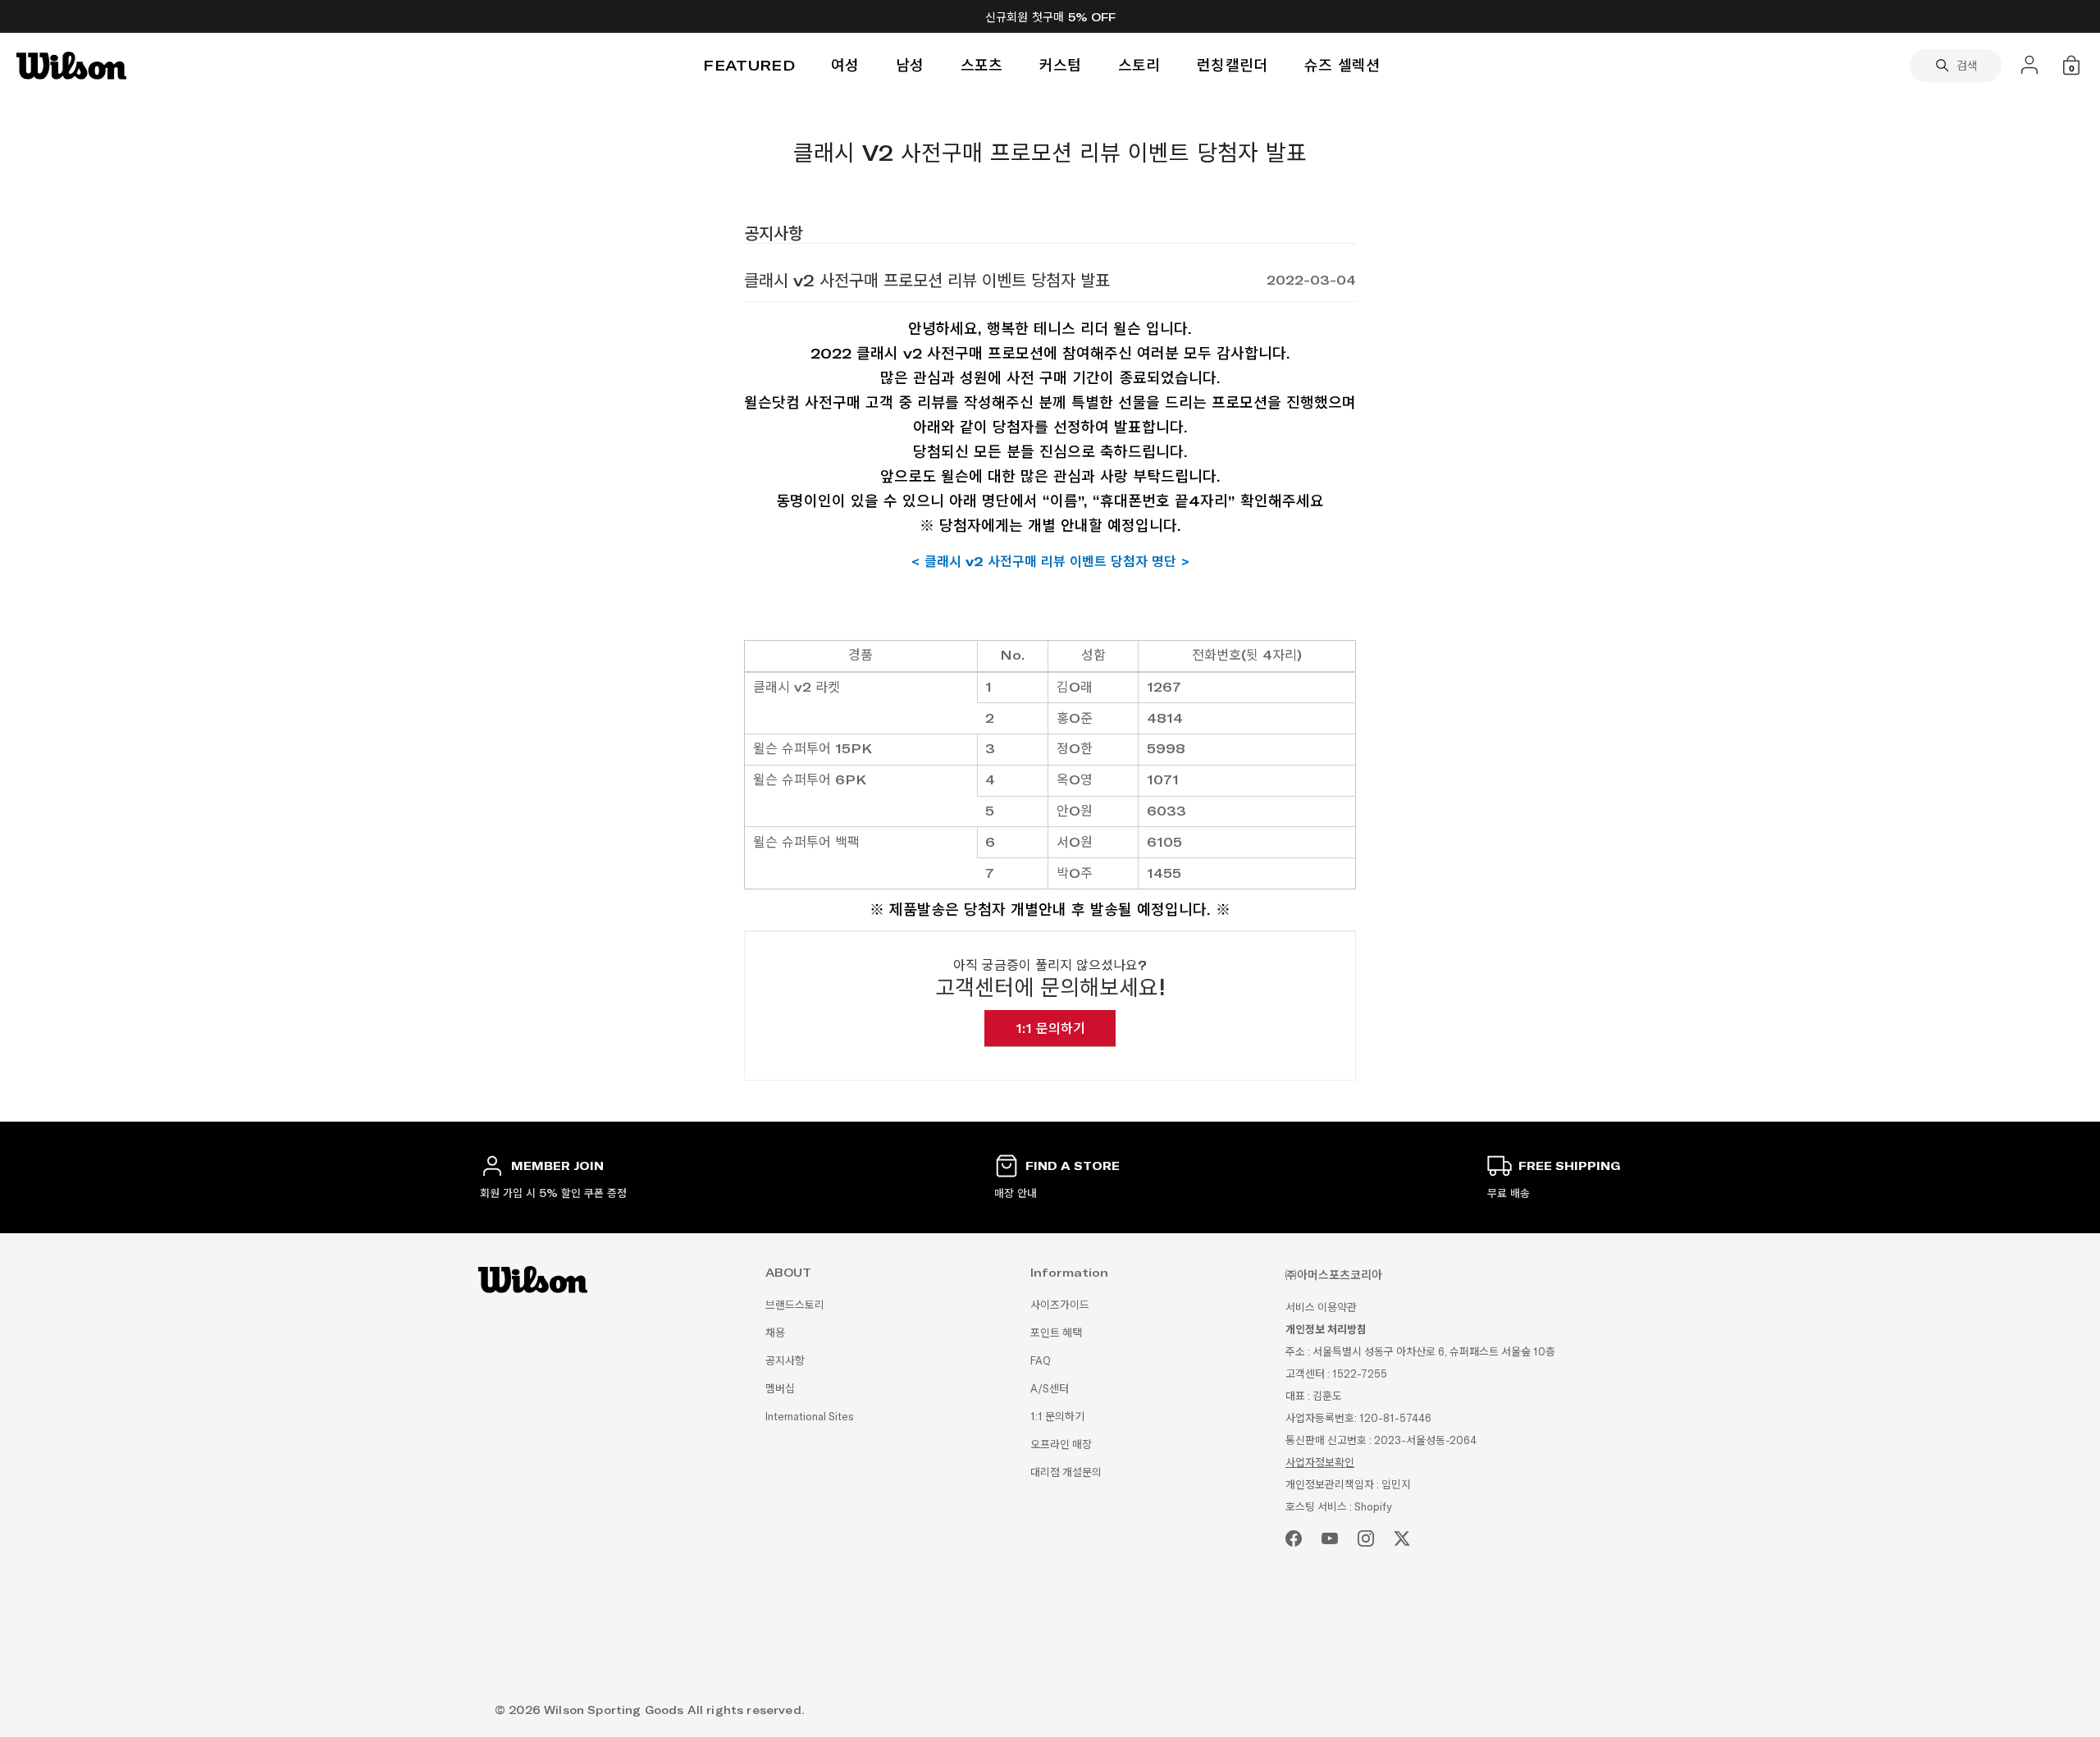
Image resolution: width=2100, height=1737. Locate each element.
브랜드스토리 (795, 1305)
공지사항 (785, 1361)
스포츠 (982, 65)
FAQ (1041, 1361)
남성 (910, 65)
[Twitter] (1402, 1538)
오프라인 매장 (1061, 1444)
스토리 (1139, 65)
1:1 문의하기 (1050, 1028)
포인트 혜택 (1056, 1333)
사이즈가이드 (1060, 1305)
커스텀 (1061, 65)
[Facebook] (1294, 1538)
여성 (845, 65)
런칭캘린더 (1233, 65)
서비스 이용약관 (1321, 1307)
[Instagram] (1366, 1538)
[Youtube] (1330, 1538)
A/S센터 (1050, 1389)
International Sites (810, 1417)
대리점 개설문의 (1066, 1472)
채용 (775, 1333)
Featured (749, 65)
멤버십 (780, 1389)
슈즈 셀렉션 (1342, 65)
